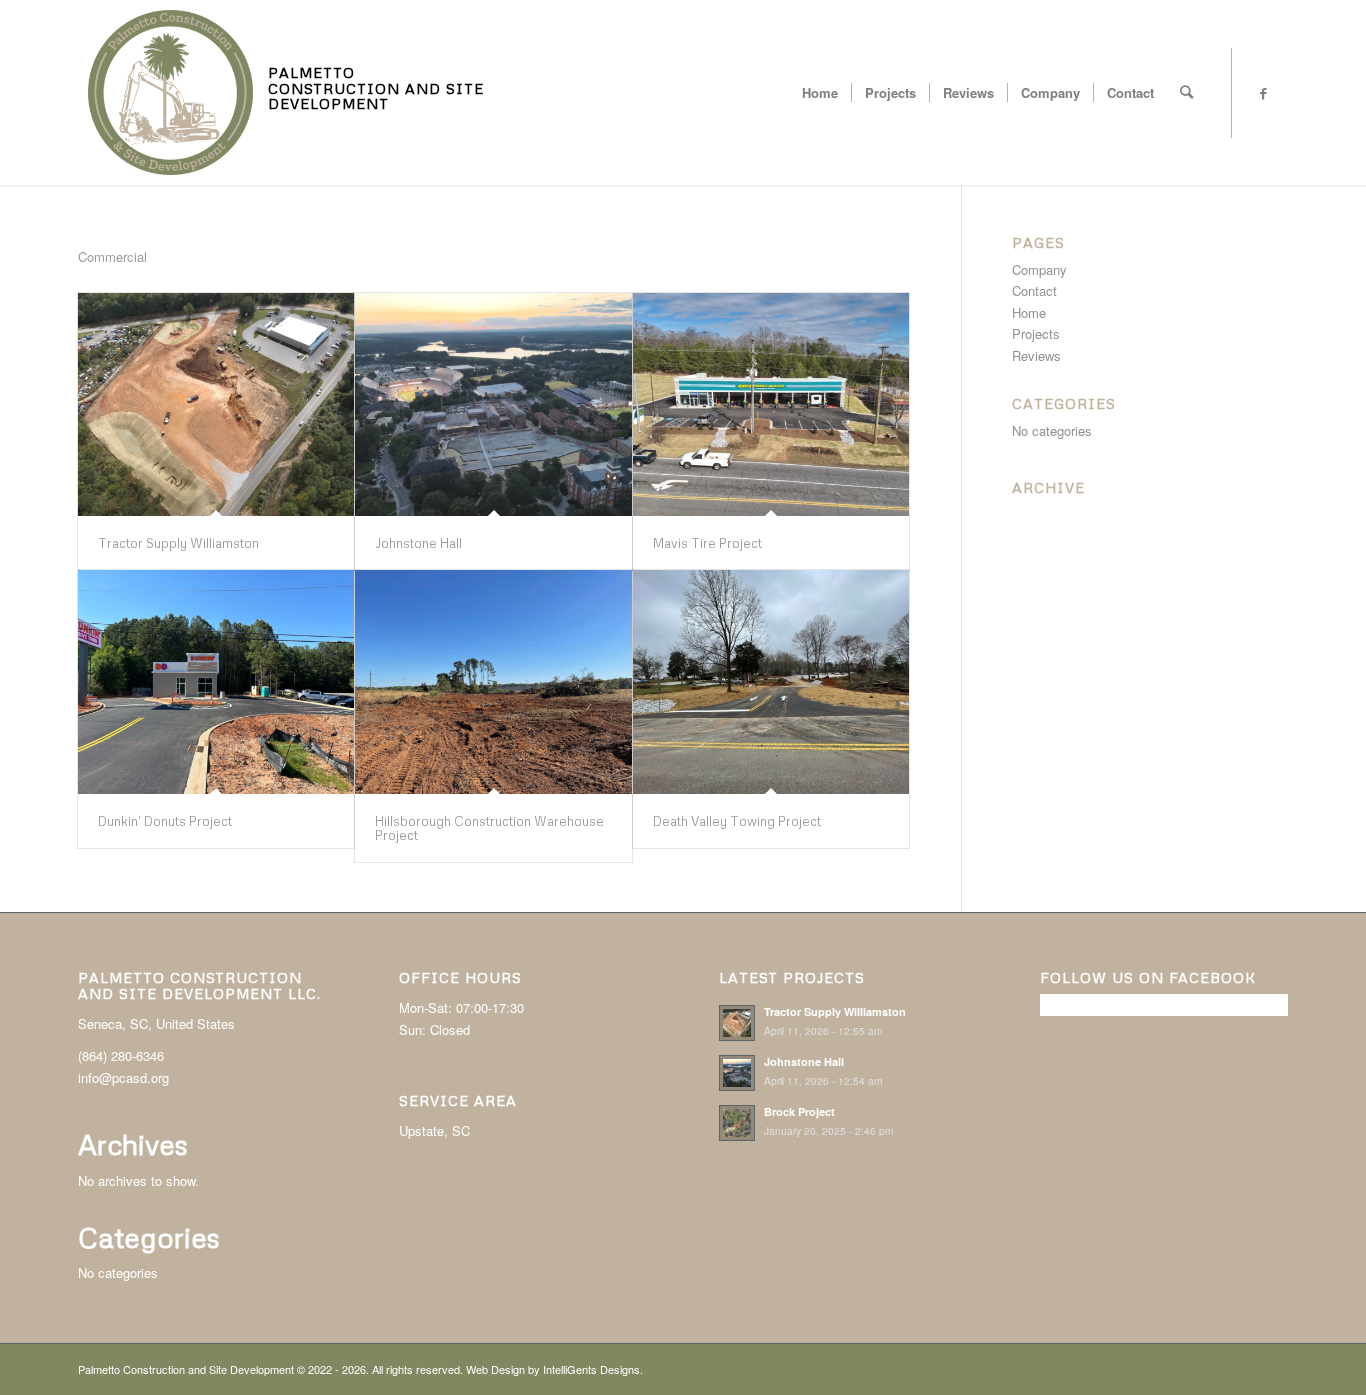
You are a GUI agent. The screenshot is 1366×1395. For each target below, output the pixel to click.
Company (1039, 269)
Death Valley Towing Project (737, 821)
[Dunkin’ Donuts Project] (216, 681)
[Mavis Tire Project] (771, 404)
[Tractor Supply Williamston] (216, 404)
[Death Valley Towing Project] (771, 681)
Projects (1036, 333)
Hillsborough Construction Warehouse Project (489, 828)
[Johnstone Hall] (493, 404)
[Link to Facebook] (1263, 93)
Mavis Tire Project (707, 543)
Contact (1034, 290)
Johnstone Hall (418, 543)
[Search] (1186, 93)
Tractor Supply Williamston (178, 543)
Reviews (1036, 355)
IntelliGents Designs (591, 1369)
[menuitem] (820, 93)
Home (1029, 312)
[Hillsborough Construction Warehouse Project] (493, 681)
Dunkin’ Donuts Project (165, 821)
